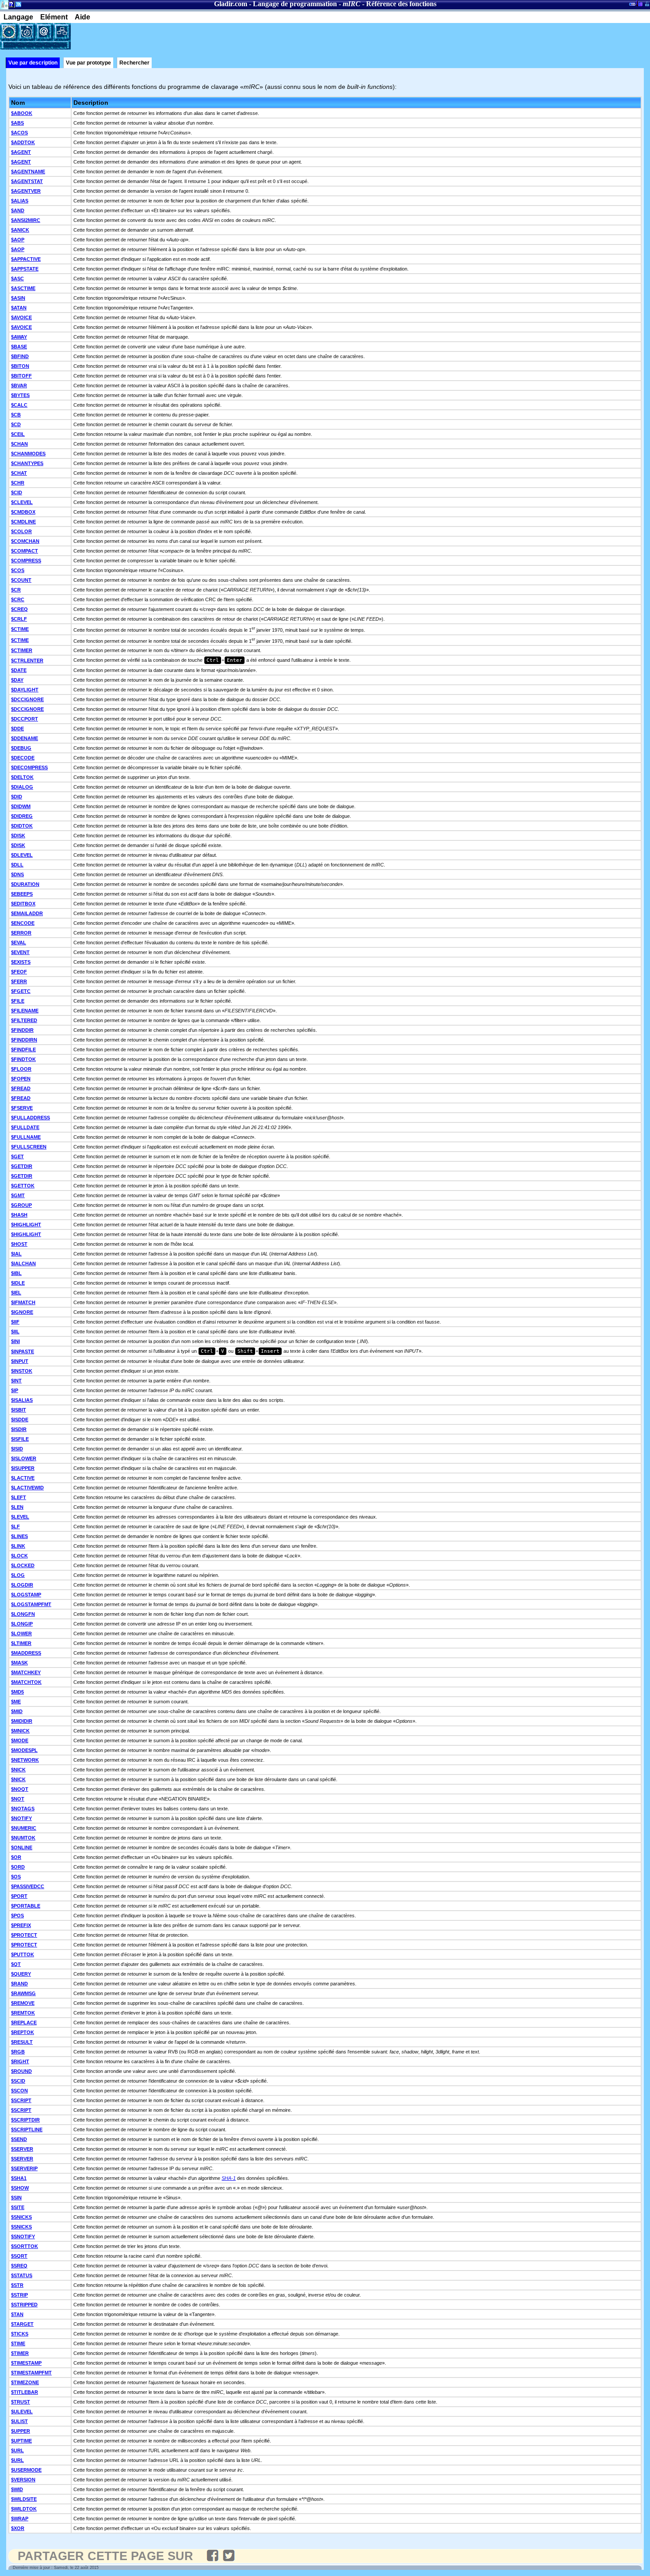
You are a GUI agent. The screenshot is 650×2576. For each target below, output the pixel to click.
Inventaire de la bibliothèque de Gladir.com (639, 3)
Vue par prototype (88, 63)
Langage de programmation (295, 4)
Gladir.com (231, 4)
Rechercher (134, 63)
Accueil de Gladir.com (4, 4)
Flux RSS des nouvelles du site (17, 6)
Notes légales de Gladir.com (10, 6)
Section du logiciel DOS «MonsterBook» (632, 6)
